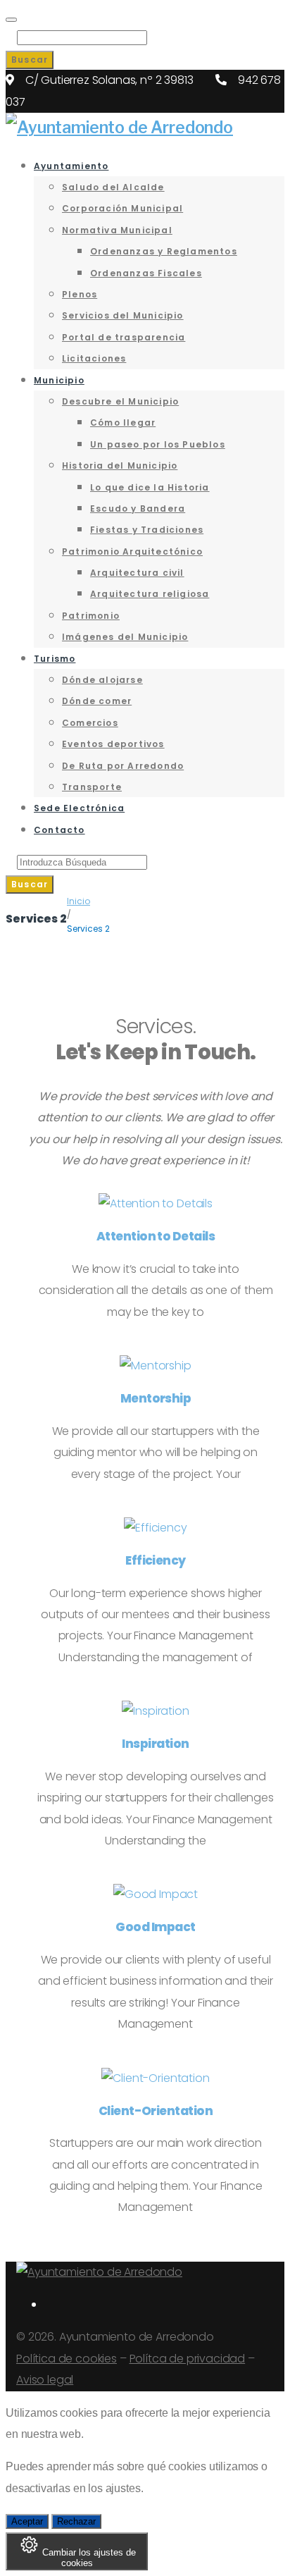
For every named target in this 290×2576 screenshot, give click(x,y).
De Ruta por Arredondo (123, 766)
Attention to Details (156, 1236)
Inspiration (155, 1744)
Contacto (59, 830)
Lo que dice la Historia (150, 487)
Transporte (92, 787)
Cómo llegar (123, 423)
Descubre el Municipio (120, 401)
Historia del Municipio (120, 466)
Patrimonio (91, 616)
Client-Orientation (156, 2111)
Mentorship (156, 1398)
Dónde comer (97, 701)
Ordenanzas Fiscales (146, 273)
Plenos (80, 294)
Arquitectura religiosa (150, 594)
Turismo (55, 659)
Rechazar (76, 2521)
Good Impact (155, 1927)
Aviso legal (45, 2380)
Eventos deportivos (113, 744)
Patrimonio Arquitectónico (132, 551)
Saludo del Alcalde (113, 187)
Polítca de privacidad (188, 2359)
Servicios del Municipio (123, 315)
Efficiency (156, 1560)
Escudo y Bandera (138, 509)
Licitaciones (94, 358)
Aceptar (27, 2521)
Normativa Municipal (117, 230)
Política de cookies (67, 2359)
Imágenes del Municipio (125, 637)
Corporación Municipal (122, 208)
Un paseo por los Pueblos (158, 444)
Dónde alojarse (102, 680)
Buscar (30, 60)
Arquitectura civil (137, 573)
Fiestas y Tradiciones (147, 530)
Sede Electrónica (79, 808)
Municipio (59, 380)
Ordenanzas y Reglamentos (164, 251)
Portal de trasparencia (124, 337)
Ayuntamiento (71, 166)
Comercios (90, 723)
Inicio (78, 901)
